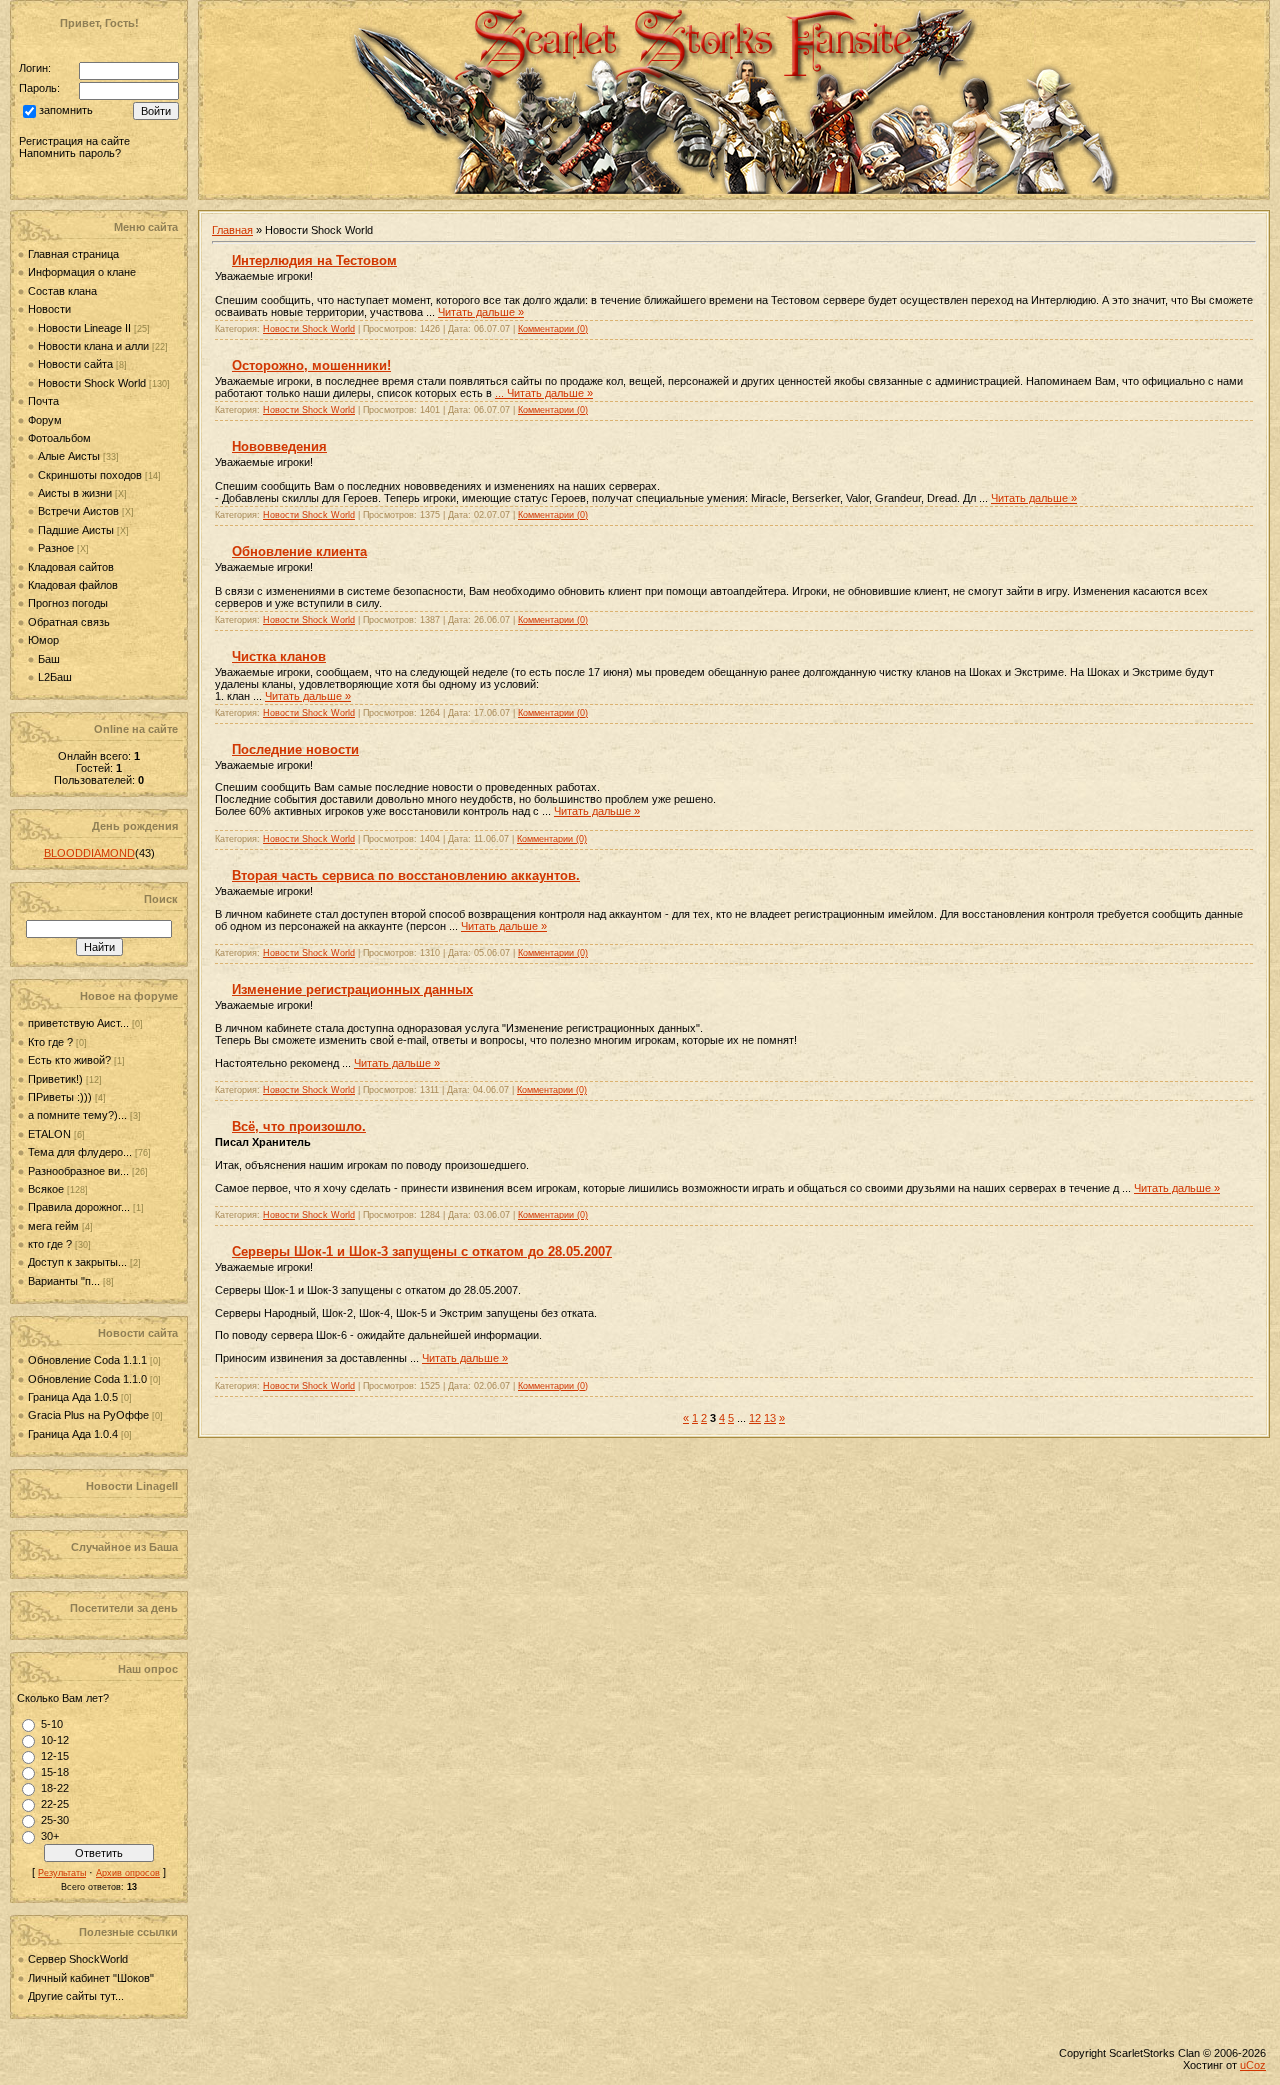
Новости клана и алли (93, 346)
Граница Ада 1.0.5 (74, 1397)
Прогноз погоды (68, 603)
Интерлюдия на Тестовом (314, 260)
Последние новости (295, 749)
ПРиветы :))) (60, 1097)
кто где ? (50, 1244)
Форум (45, 420)
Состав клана (62, 291)
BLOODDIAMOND (89, 853)
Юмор (43, 640)
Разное (56, 548)
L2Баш (55, 677)
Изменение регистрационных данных (352, 989)
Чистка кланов (279, 656)
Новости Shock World (92, 383)
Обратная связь (69, 622)
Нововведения (279, 446)
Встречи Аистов (78, 511)
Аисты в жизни (75, 493)
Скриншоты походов (90, 475)
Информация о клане (82, 272)
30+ (50, 1836)
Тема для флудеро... (80, 1152)
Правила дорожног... (79, 1207)
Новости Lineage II (84, 328)
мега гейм (53, 1226)
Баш (49, 659)
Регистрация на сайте (74, 141)
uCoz (1253, 2065)
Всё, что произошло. (299, 1126)
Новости (49, 309)
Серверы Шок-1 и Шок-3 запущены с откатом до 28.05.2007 (422, 1251)
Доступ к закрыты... (77, 1262)
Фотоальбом (59, 438)
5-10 (52, 1724)
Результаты (62, 1873)
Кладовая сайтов (71, 567)
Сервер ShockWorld (78, 1959)
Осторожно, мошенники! (311, 365)
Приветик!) (55, 1079)
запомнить (66, 111)
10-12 (55, 1740)
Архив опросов (128, 1873)
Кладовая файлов (73, 585)
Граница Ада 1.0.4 (74, 1434)
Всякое (46, 1189)
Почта (43, 401)
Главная (232, 230)
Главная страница (73, 254)
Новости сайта (75, 364)
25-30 (55, 1820)
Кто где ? (50, 1042)
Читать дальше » (481, 312)
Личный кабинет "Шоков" (91, 1978)
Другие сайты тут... (76, 1996)
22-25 (55, 1804)
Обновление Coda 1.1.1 (89, 1360)
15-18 (55, 1772)
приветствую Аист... (78, 1023)
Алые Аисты (69, 456)
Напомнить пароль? (70, 153)
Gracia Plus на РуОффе (90, 1415)
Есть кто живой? (69, 1060)
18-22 (55, 1788)
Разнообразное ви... (78, 1171)
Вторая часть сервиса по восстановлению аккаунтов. (406, 875)
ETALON (49, 1134)
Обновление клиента (299, 551)
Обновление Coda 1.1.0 (89, 1379)
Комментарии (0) (553, 329)
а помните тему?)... (77, 1115)
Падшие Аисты (76, 530)
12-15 (55, 1756)
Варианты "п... (64, 1281)
